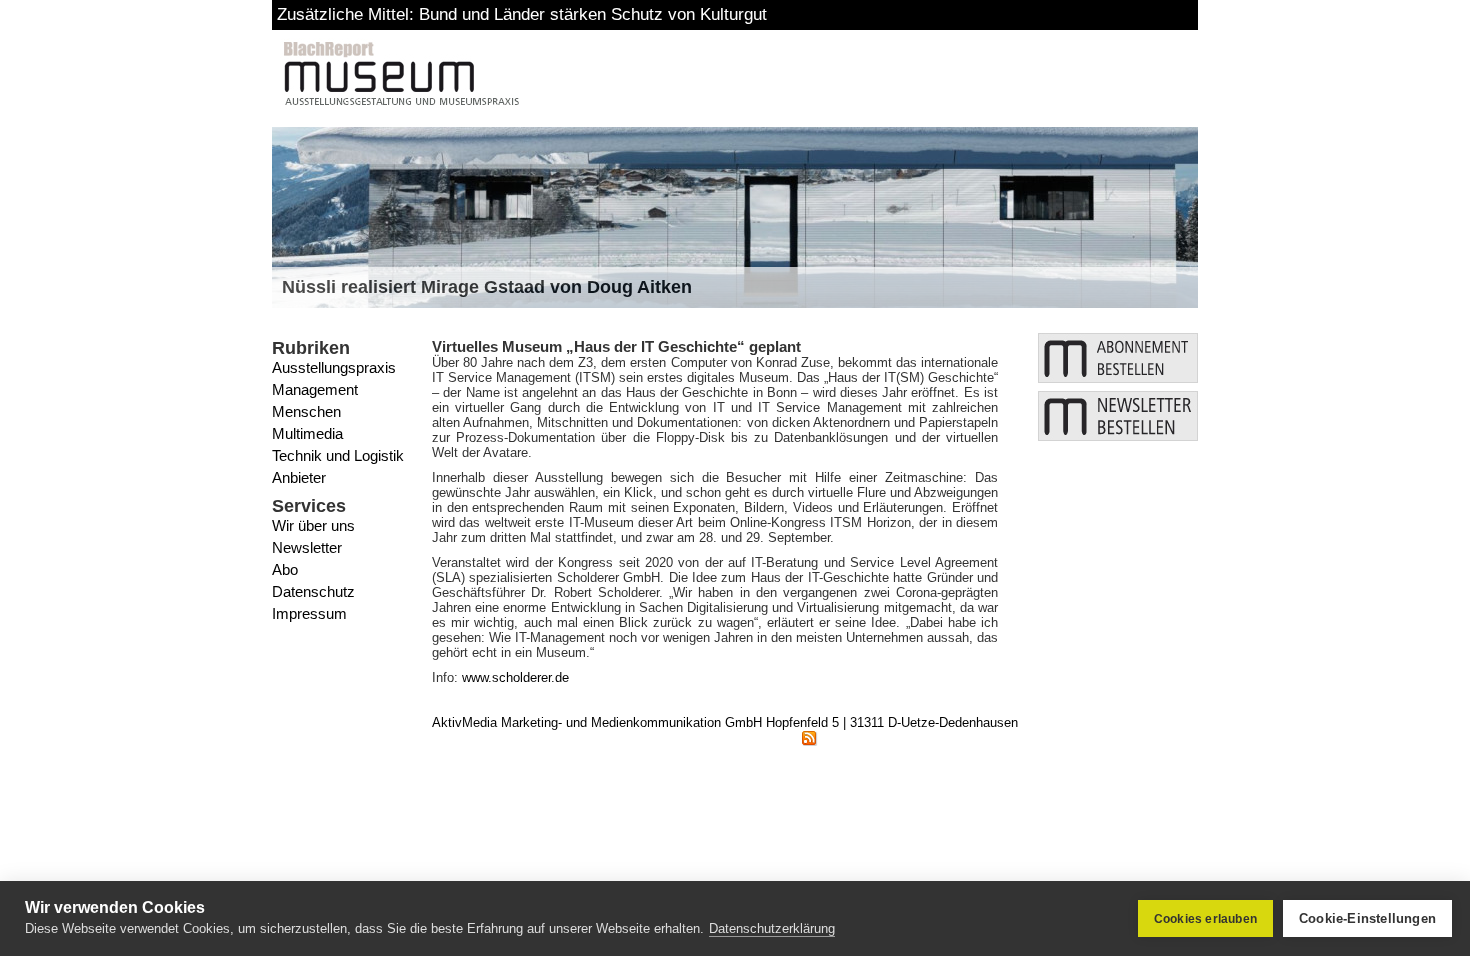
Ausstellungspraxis (334, 367)
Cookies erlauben (1205, 919)
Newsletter (307, 547)
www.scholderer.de (515, 677)
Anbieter (299, 477)
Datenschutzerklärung (772, 928)
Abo (285, 569)
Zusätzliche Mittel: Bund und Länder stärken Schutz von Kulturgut (522, 14)
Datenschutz (313, 591)
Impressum (309, 613)
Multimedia (307, 433)
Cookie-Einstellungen (1367, 918)
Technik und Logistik (338, 455)
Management (315, 389)
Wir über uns (313, 525)
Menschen (306, 411)
